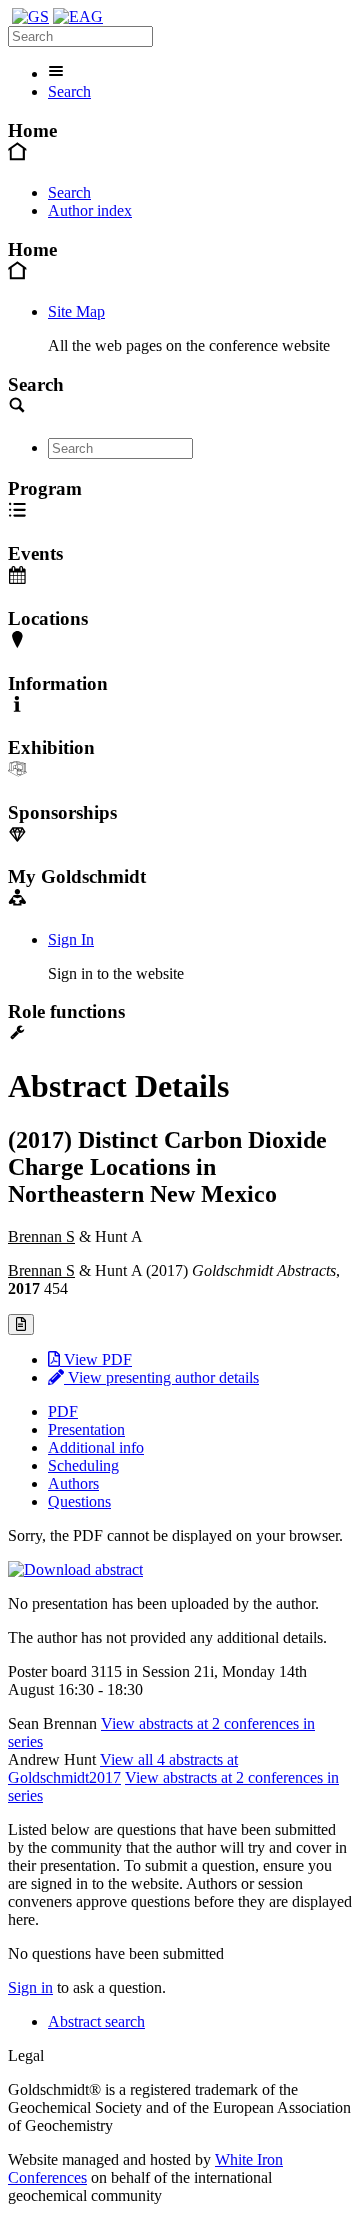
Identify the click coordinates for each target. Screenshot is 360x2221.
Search (69, 91)
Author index (90, 210)
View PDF (96, 1359)
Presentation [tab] (86, 1429)
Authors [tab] (73, 1483)
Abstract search (96, 2021)
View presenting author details (161, 1377)
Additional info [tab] (96, 1447)
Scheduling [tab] (83, 1465)
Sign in (30, 1987)
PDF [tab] (63, 1411)
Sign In (71, 939)
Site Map (76, 311)
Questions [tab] (79, 1501)
